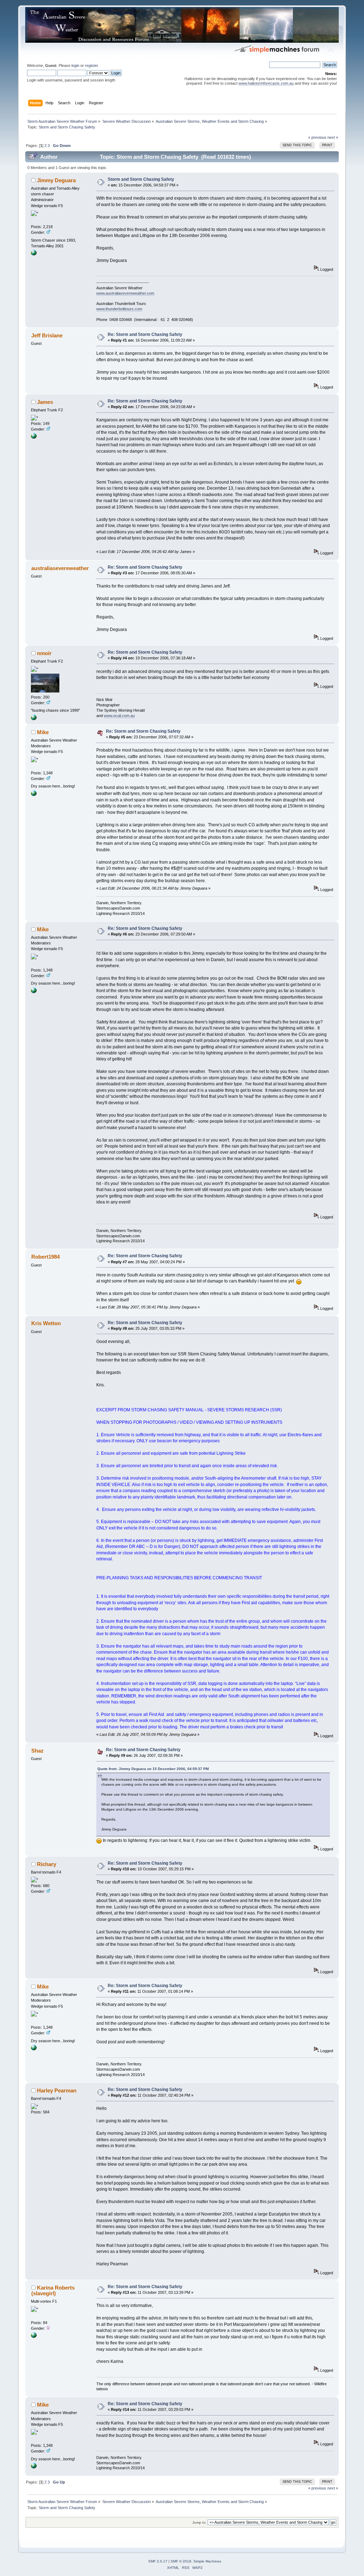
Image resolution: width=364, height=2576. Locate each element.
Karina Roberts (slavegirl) (53, 2290)
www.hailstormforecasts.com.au (266, 83)
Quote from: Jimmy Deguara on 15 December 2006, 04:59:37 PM (153, 1769)
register (91, 65)
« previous (317, 137)
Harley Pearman (57, 2090)
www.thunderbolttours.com (119, 309)
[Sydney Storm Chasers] (34, 437)
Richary (47, 1864)
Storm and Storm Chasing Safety (141, 179)
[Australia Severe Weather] (34, 254)
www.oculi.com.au (119, 716)
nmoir (44, 653)
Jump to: (199, 2522)
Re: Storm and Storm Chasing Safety (145, 334)
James (45, 402)
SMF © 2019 (181, 2561)
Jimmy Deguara (56, 180)
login (75, 65)
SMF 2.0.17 (158, 2561)
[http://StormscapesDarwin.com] (34, 795)
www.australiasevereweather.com (125, 293)
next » (333, 137)
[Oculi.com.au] (34, 719)
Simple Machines (207, 2561)
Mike (43, 732)
